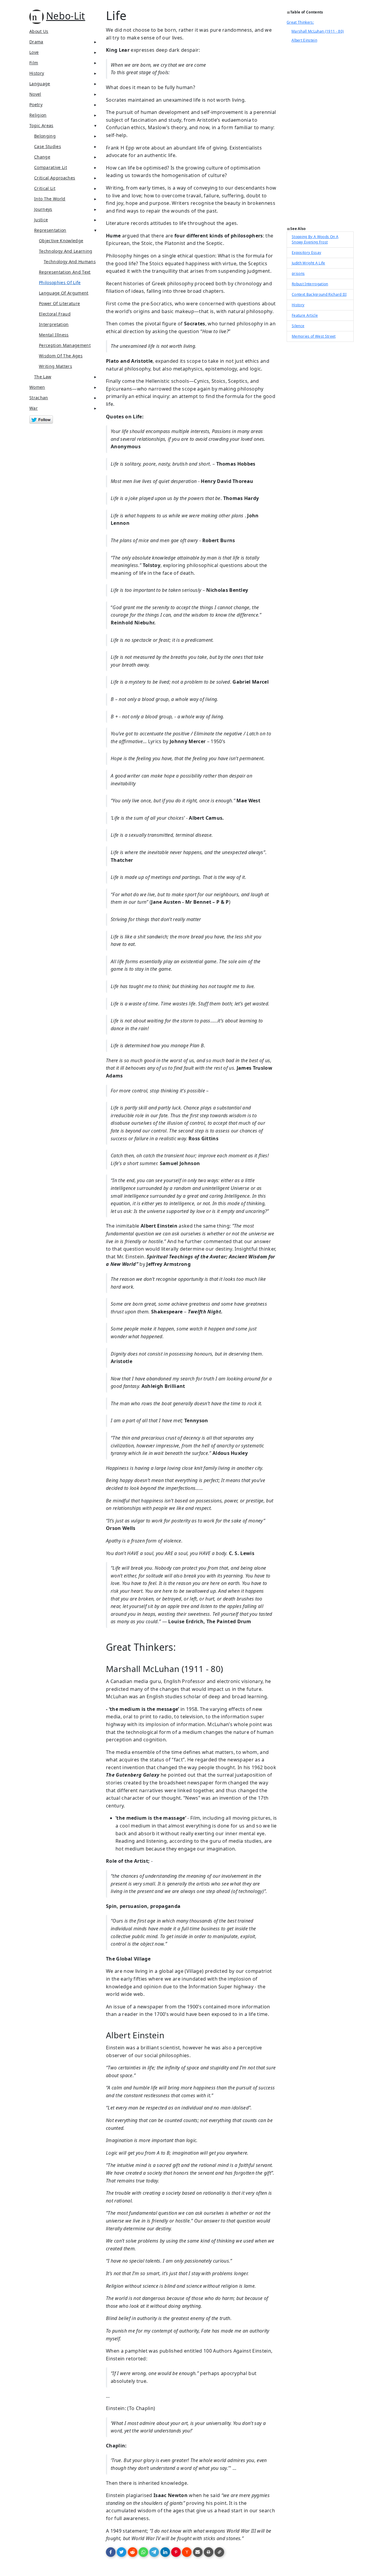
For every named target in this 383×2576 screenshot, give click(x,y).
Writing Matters (56, 366)
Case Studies (48, 146)
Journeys (43, 209)
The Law (43, 377)
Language (40, 84)
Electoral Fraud (55, 314)
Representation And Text (65, 272)
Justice (41, 220)
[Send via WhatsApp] (143, 2552)
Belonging (45, 136)
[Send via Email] (198, 2552)
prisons (298, 273)
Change (42, 157)
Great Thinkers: (300, 22)
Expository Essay (306, 253)
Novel (35, 94)
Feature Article (305, 315)
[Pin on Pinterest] (176, 2552)
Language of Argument (64, 293)
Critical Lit (45, 188)
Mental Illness (54, 335)
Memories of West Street (314, 336)
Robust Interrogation (310, 284)
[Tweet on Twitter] (121, 2552)
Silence (298, 326)
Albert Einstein (304, 40)
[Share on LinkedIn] (165, 2552)
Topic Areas (41, 125)
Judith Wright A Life (308, 263)
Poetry (36, 105)
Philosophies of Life (60, 282)
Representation (50, 230)
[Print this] (209, 2552)
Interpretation (54, 324)
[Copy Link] (219, 2552)
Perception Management (65, 345)
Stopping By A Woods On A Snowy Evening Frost (315, 239)
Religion (38, 115)
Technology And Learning (66, 251)
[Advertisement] (320, 136)
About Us (39, 31)
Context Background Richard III (319, 294)
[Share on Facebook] (111, 2552)
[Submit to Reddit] (133, 2552)
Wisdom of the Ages (61, 356)
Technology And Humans (70, 262)
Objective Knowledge (61, 241)
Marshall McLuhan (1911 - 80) (318, 31)
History (37, 73)
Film (34, 63)
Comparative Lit (51, 167)
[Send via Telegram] (154, 2552)
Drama (36, 42)
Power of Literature (59, 303)
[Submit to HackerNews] (187, 2552)
